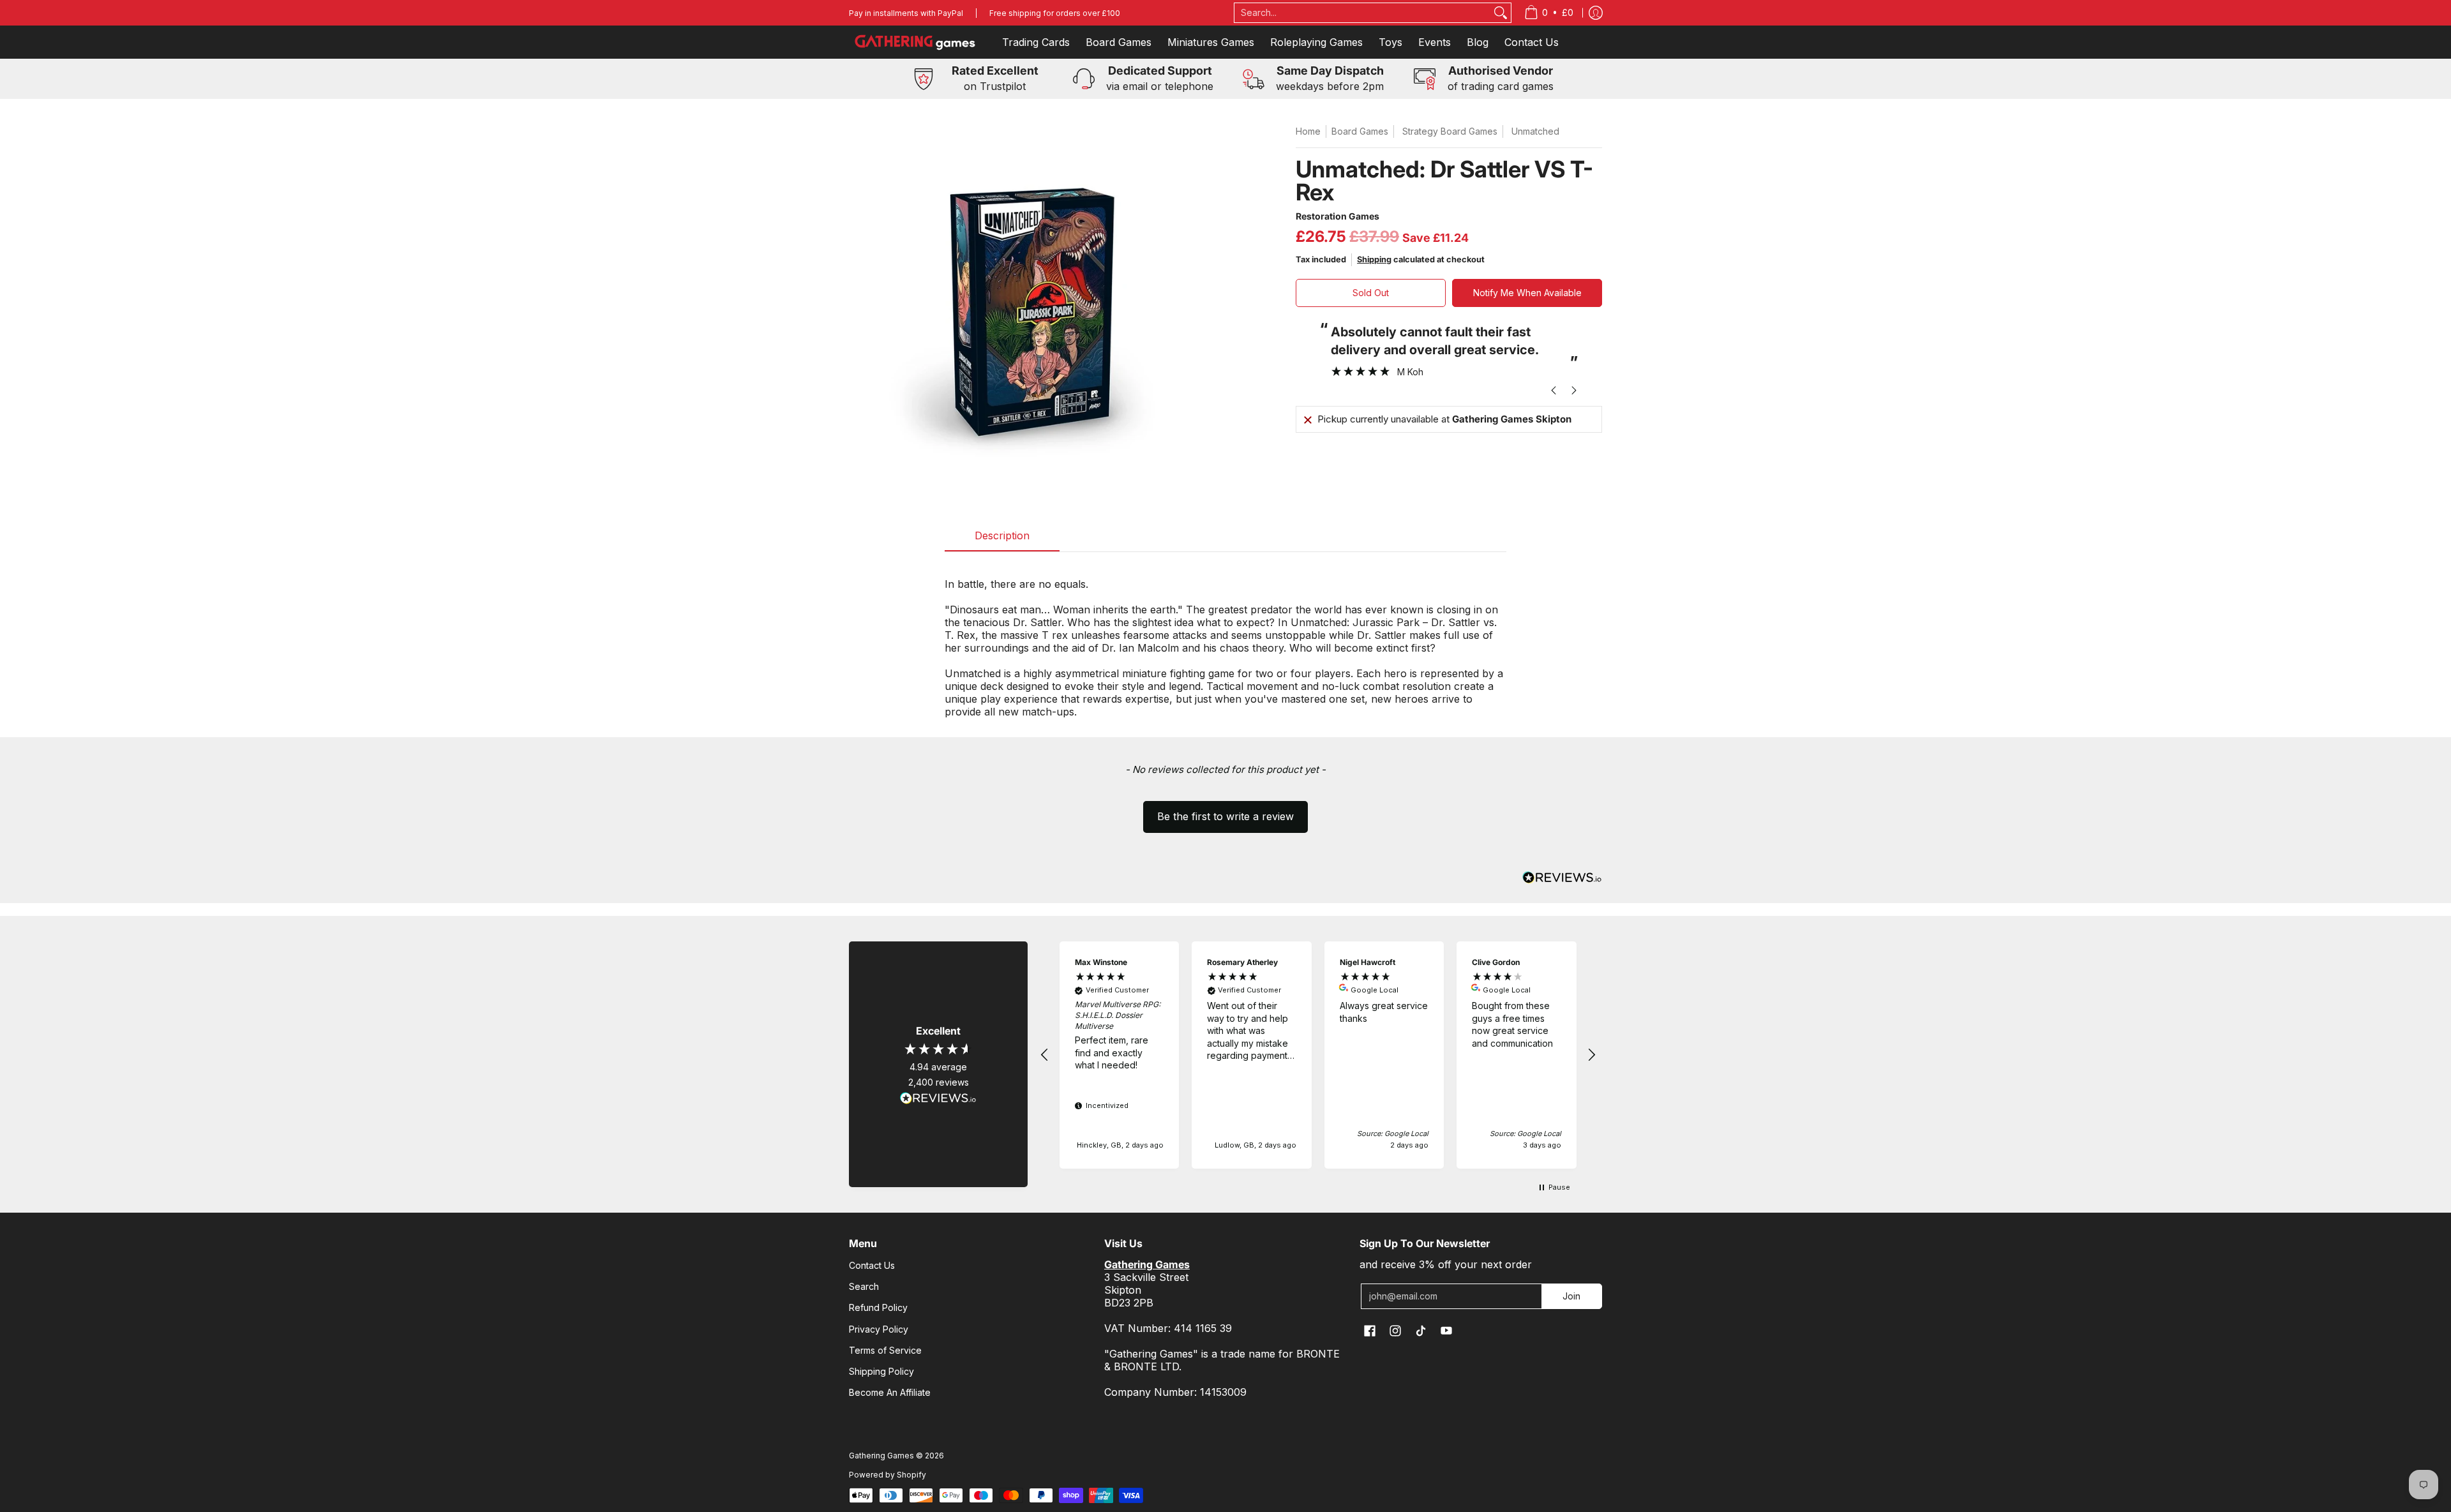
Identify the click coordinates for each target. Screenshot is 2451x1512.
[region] (1318, 1055)
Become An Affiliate (890, 1392)
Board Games (1360, 131)
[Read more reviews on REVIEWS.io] (938, 1098)
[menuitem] (1549, 13)
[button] (1225, 811)
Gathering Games (881, 1456)
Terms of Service (885, 1350)
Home (1308, 131)
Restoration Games (1338, 216)
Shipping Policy (881, 1371)
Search (864, 1286)
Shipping (1374, 259)
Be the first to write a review (1225, 816)
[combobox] (1363, 13)
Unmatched (1535, 131)
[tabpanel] (1225, 641)
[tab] (1002, 539)
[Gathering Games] (916, 42)
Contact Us (872, 1265)
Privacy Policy (879, 1329)
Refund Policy (878, 1307)
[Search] (1501, 13)
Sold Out (1371, 293)
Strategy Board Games (1450, 131)
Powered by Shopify (888, 1475)
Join (1571, 1296)
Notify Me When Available (1527, 293)
